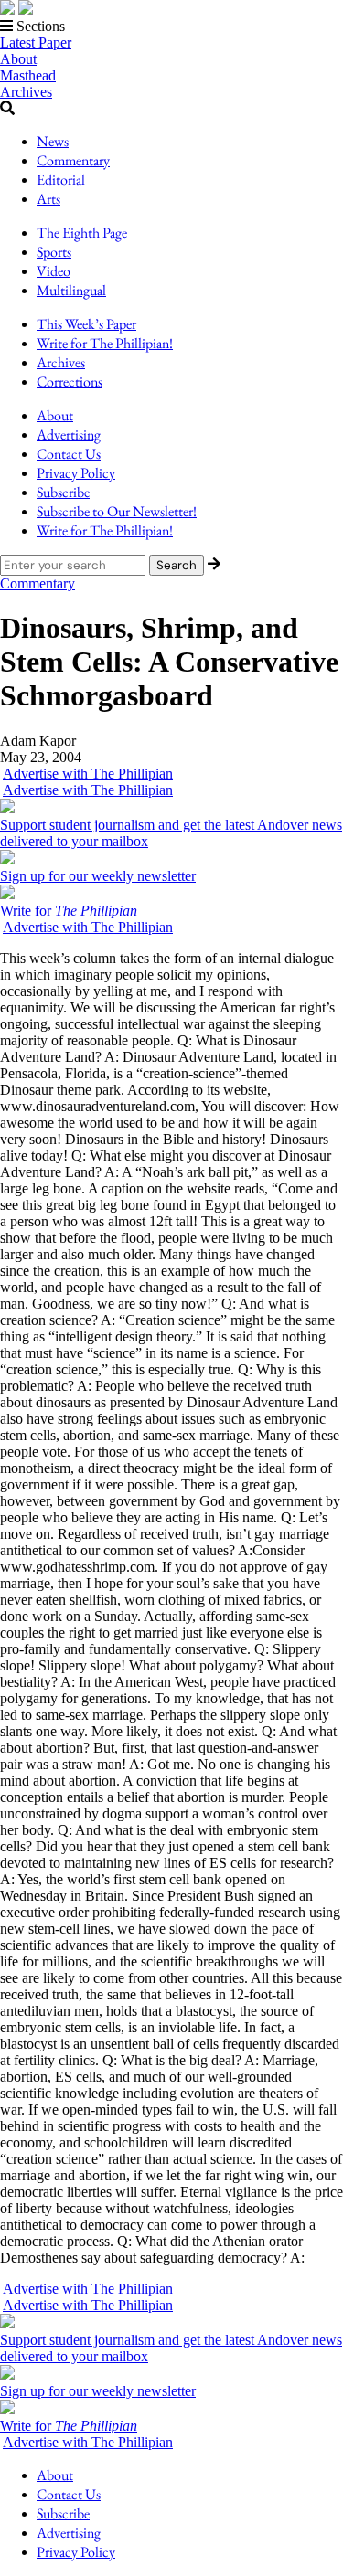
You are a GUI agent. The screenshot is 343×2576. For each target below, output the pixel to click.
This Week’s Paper (86, 324)
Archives (26, 92)
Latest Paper (36, 42)
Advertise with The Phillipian (88, 774)
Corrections (70, 382)
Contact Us (69, 454)
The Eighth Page (82, 233)
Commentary (73, 160)
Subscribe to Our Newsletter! (117, 511)
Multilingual (71, 290)
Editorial (61, 180)
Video (54, 271)
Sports (54, 252)
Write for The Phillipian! (105, 343)
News (53, 141)
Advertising (69, 435)
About (18, 59)
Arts (48, 199)
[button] (171, 27)
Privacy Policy (76, 473)
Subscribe (63, 492)
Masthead (28, 75)
